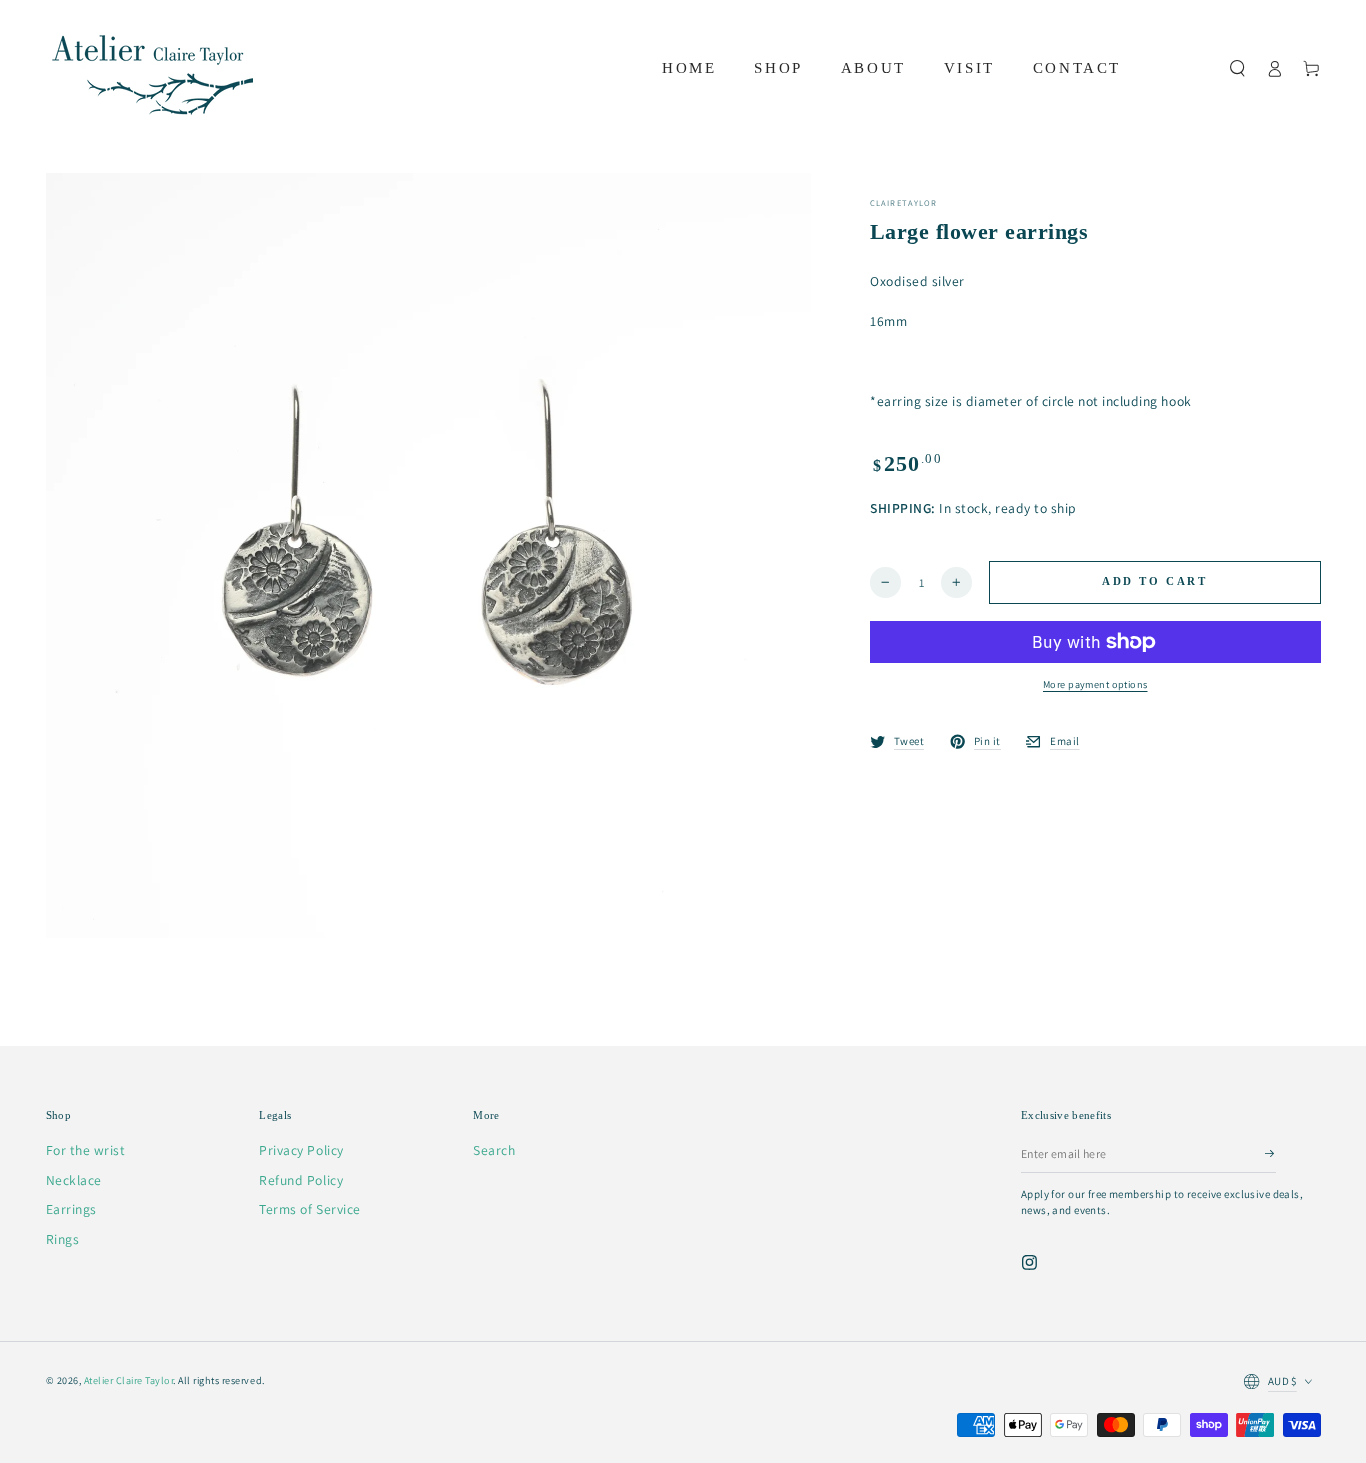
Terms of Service (309, 1209)
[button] (1237, 68)
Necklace (74, 1180)
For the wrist (86, 1150)
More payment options (1095, 684)
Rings (63, 1239)
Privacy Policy (301, 1150)
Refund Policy (301, 1180)
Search (494, 1150)
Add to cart (1154, 582)
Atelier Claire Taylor (129, 1380)
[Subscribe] (1270, 1153)
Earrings (71, 1209)
